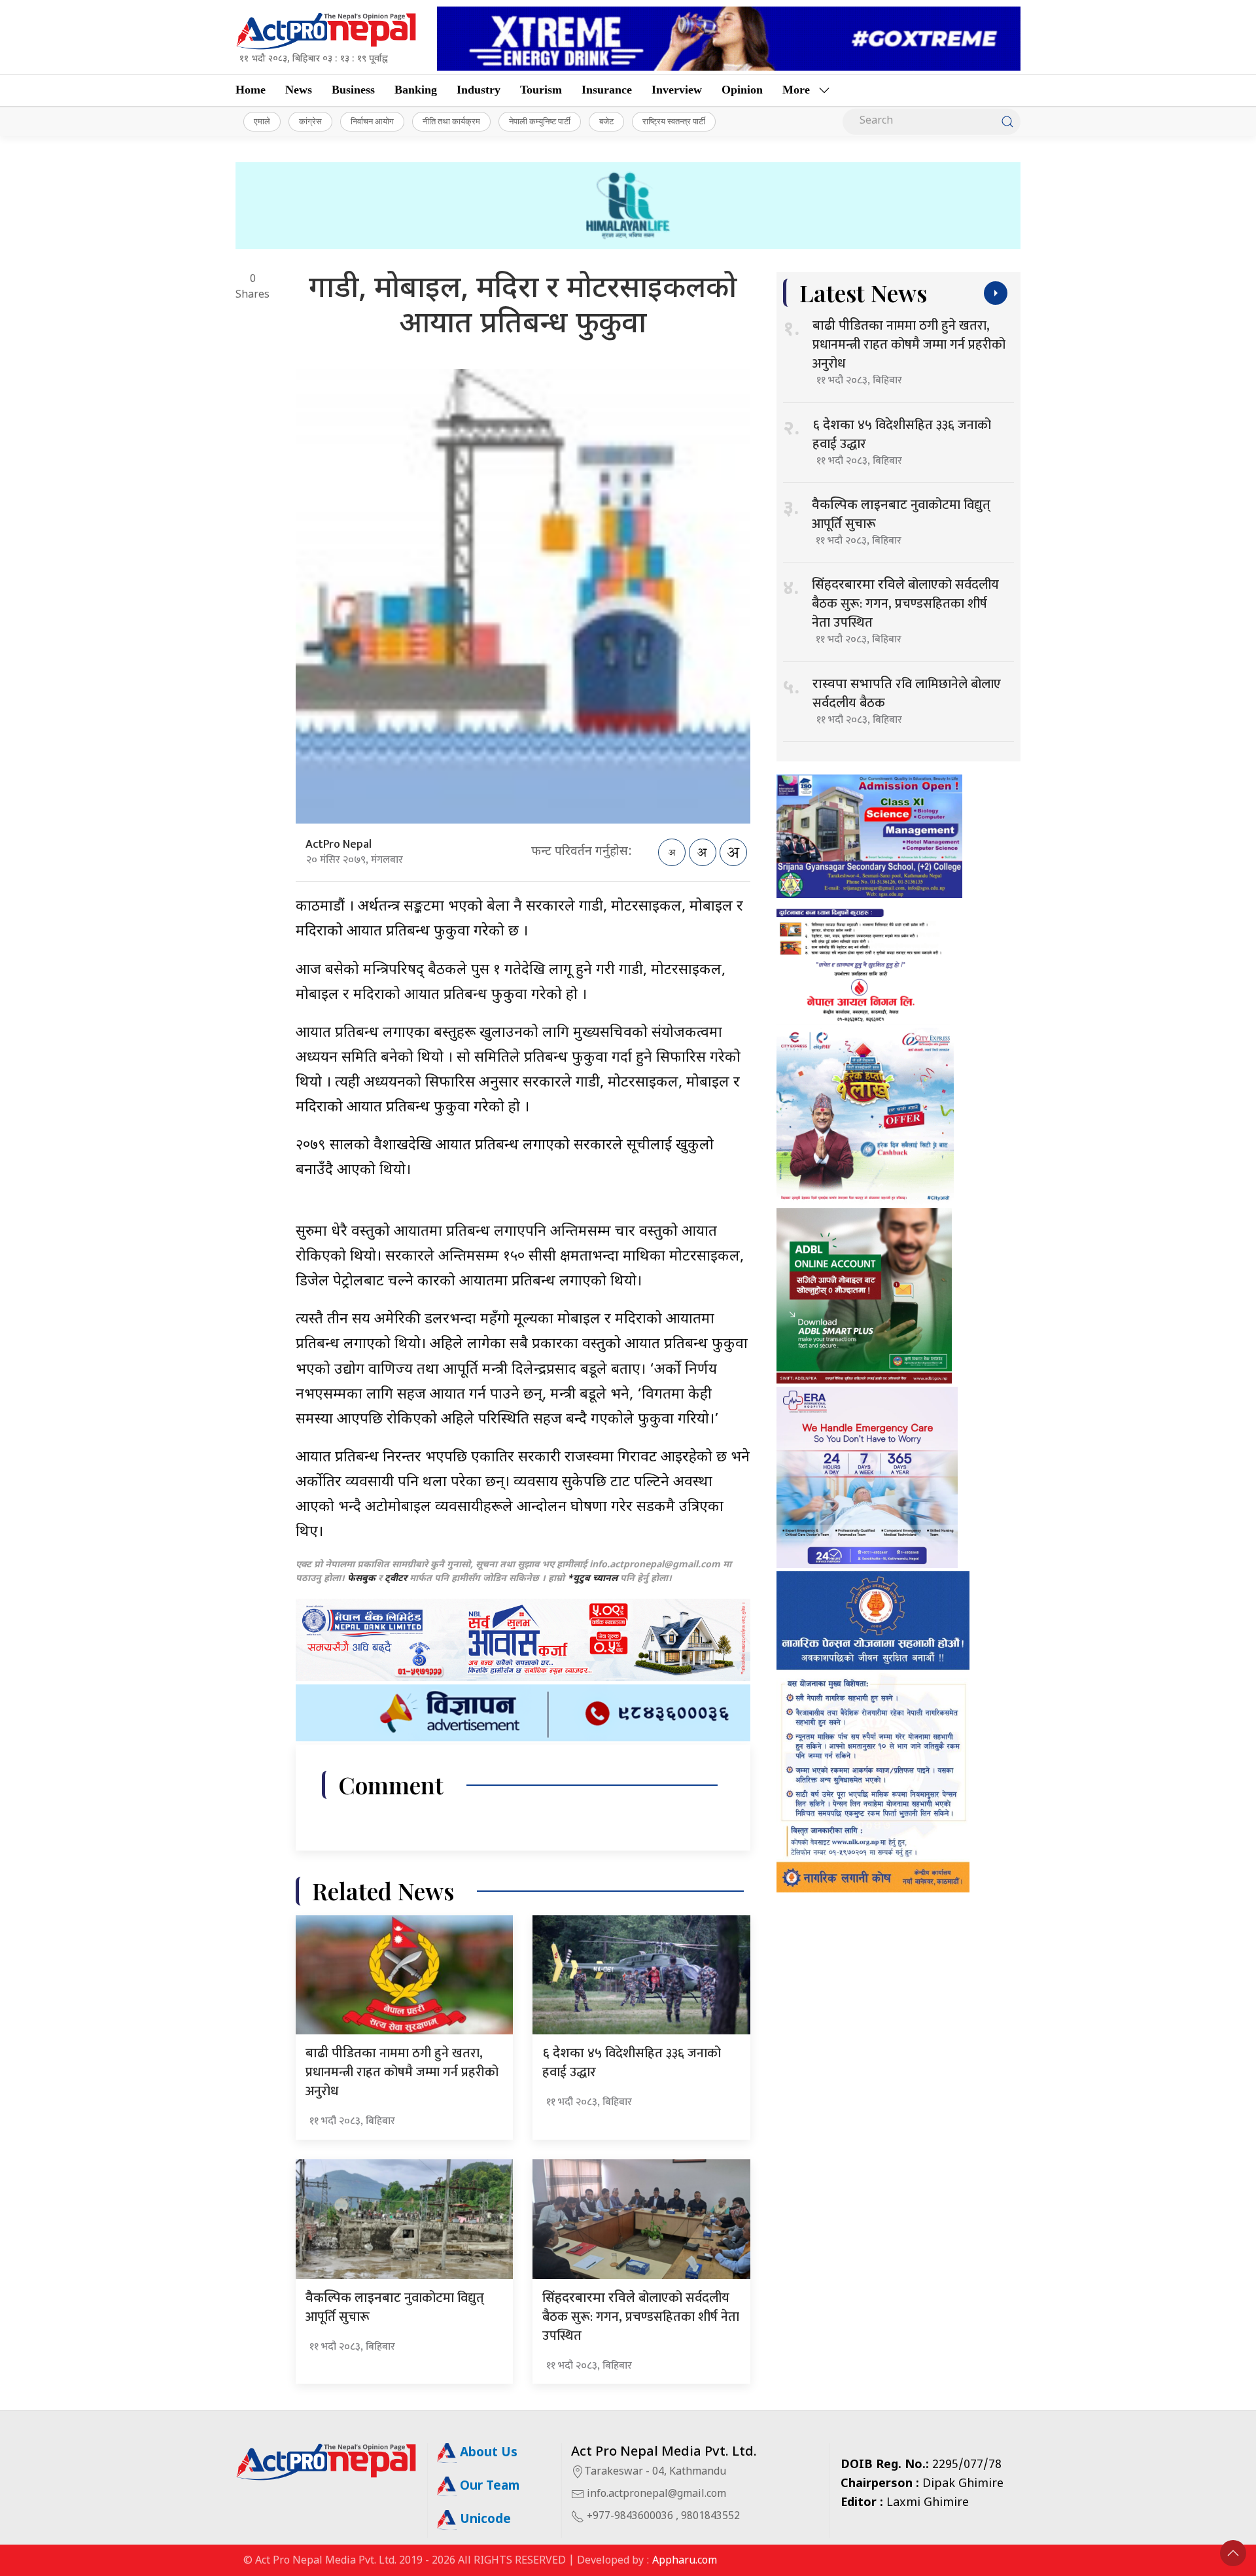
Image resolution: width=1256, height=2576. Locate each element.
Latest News (863, 293)
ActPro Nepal (339, 844)
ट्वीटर (396, 1579)
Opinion (742, 90)
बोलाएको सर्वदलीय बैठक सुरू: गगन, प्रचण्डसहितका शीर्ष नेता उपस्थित (641, 2317)
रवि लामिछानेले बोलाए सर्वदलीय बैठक (907, 694)
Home (251, 90)
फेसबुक (361, 1579)
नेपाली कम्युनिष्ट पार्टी (540, 121)
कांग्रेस (310, 121)
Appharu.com (685, 2561)
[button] (1233, 2553)
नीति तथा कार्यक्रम (451, 121)
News (299, 90)
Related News (383, 1891)
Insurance (607, 90)
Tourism (541, 90)
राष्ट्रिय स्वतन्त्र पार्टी (674, 121)
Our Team (488, 2487)
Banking (416, 90)
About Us (487, 2453)
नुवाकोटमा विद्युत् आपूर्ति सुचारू (395, 2307)
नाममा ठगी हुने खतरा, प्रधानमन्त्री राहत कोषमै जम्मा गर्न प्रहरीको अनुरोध (402, 2072)
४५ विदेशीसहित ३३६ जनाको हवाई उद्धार (632, 2063)
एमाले (262, 121)
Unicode (484, 2520)
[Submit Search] (1007, 122)
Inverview (677, 90)
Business (353, 90)
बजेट (606, 121)
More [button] (796, 90)
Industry (479, 90)
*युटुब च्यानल (592, 1579)
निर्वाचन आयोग (372, 121)
